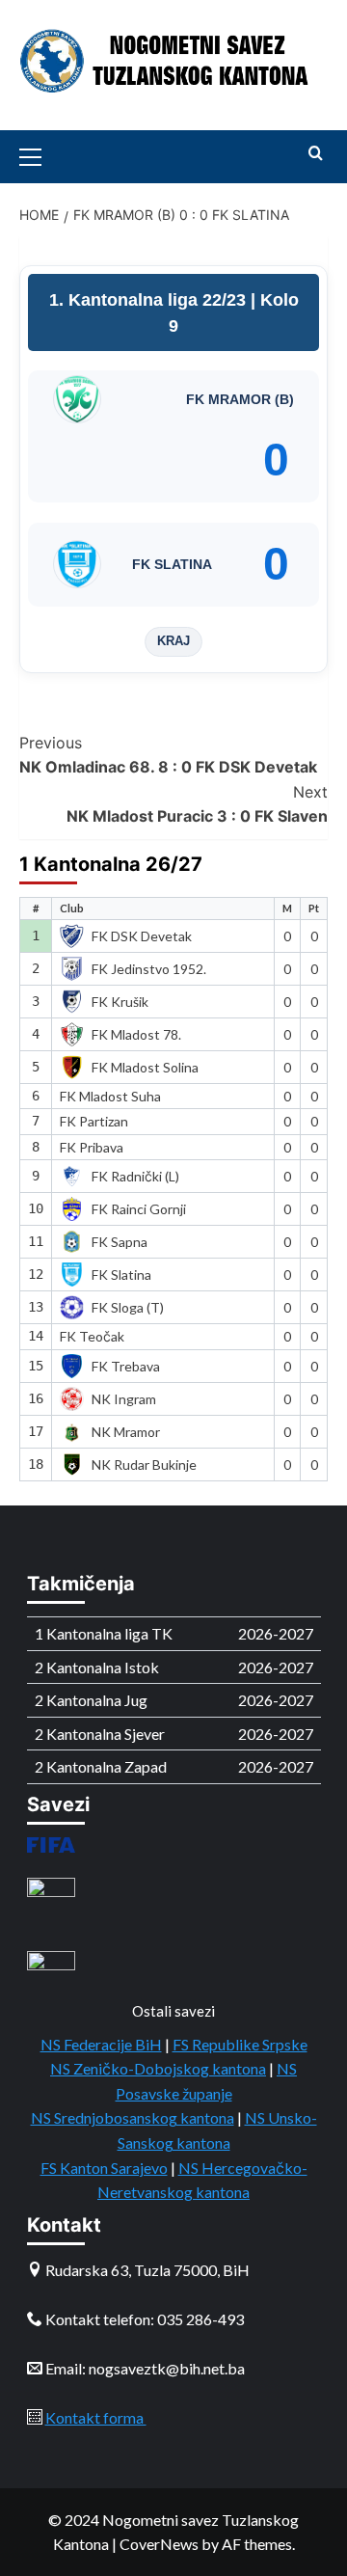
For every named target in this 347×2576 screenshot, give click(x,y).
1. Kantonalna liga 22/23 (150, 300)
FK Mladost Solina (145, 1067)
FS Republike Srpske (240, 2044)
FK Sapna (120, 1242)
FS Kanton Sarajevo (104, 2168)
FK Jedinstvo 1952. (149, 969)
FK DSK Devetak (142, 936)
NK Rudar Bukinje (144, 1464)
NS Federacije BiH (101, 2044)
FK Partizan (94, 1121)
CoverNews (159, 2544)
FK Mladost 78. (136, 1034)
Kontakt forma (96, 2417)
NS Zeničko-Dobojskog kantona (158, 2068)
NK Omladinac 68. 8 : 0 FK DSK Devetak (168, 755)
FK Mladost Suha (110, 1096)
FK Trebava (126, 1366)
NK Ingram (124, 1399)
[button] (39, 154)
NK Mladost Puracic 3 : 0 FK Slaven (197, 804)
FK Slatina (121, 1274)
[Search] (316, 154)
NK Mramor (126, 1432)
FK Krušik (120, 1002)
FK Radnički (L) (135, 1176)
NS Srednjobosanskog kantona (133, 2117)
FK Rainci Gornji (139, 1209)
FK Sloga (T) (128, 1307)
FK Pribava (92, 1147)
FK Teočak (92, 1336)
